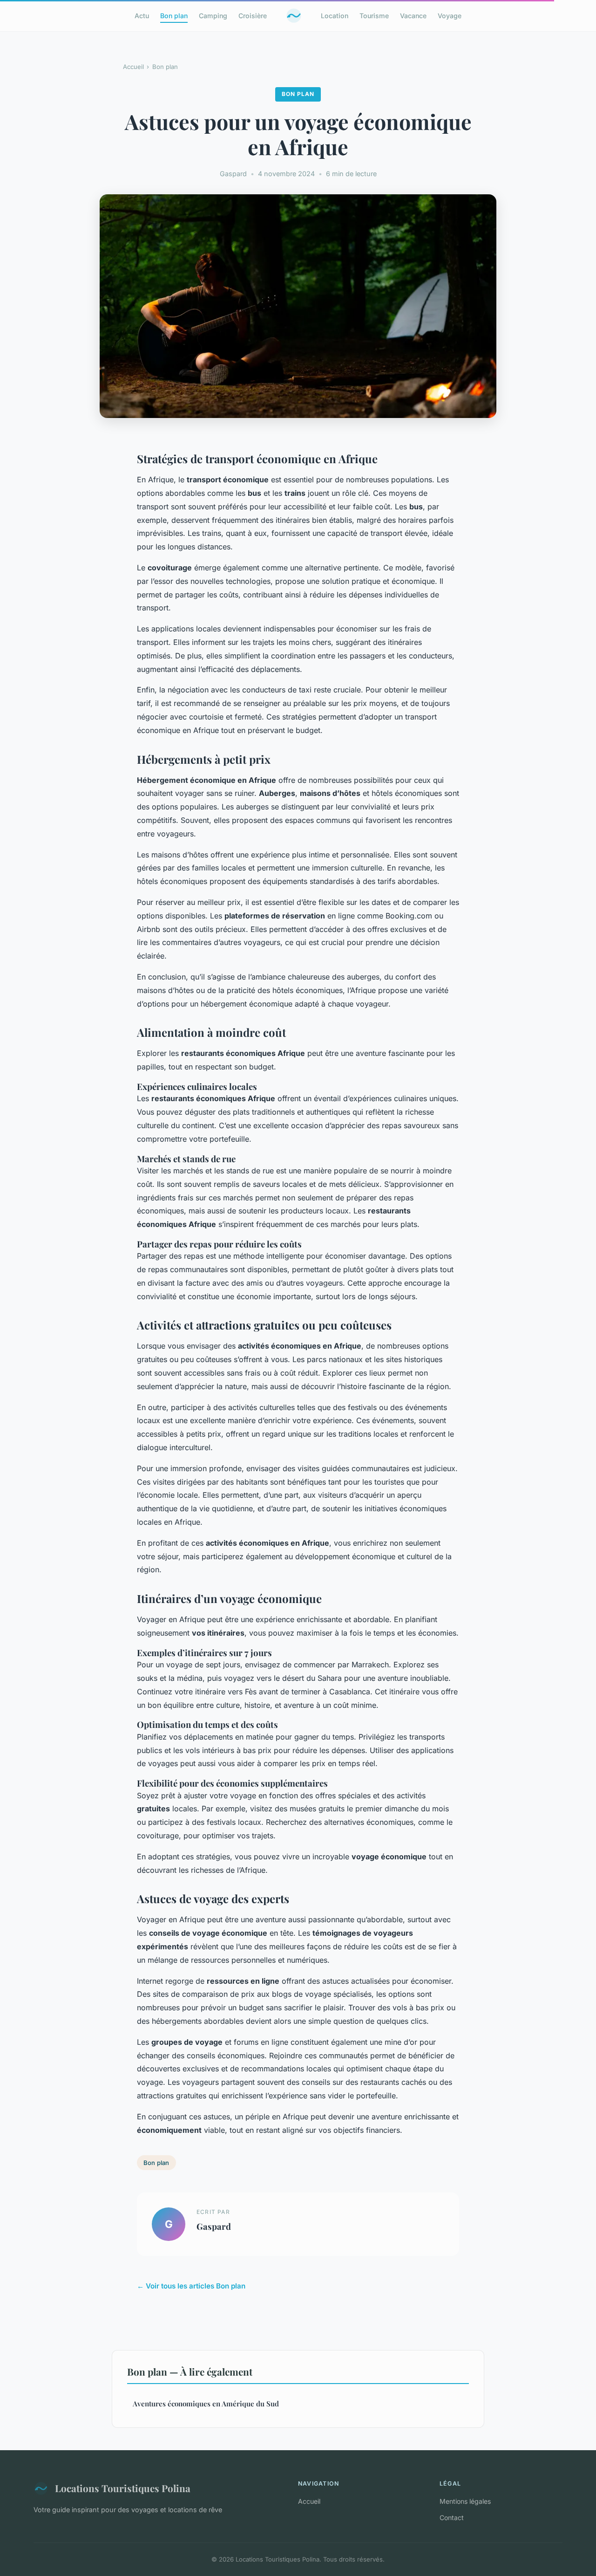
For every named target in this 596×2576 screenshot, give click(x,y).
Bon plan (174, 16)
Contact (452, 2518)
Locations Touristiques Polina (123, 2488)
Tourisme (374, 16)
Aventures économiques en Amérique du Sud (206, 2404)
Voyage (450, 16)
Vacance (413, 16)
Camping (213, 16)
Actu (142, 16)
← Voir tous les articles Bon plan (191, 2286)
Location (335, 16)
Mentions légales (465, 2501)
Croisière (253, 16)
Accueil (133, 67)
